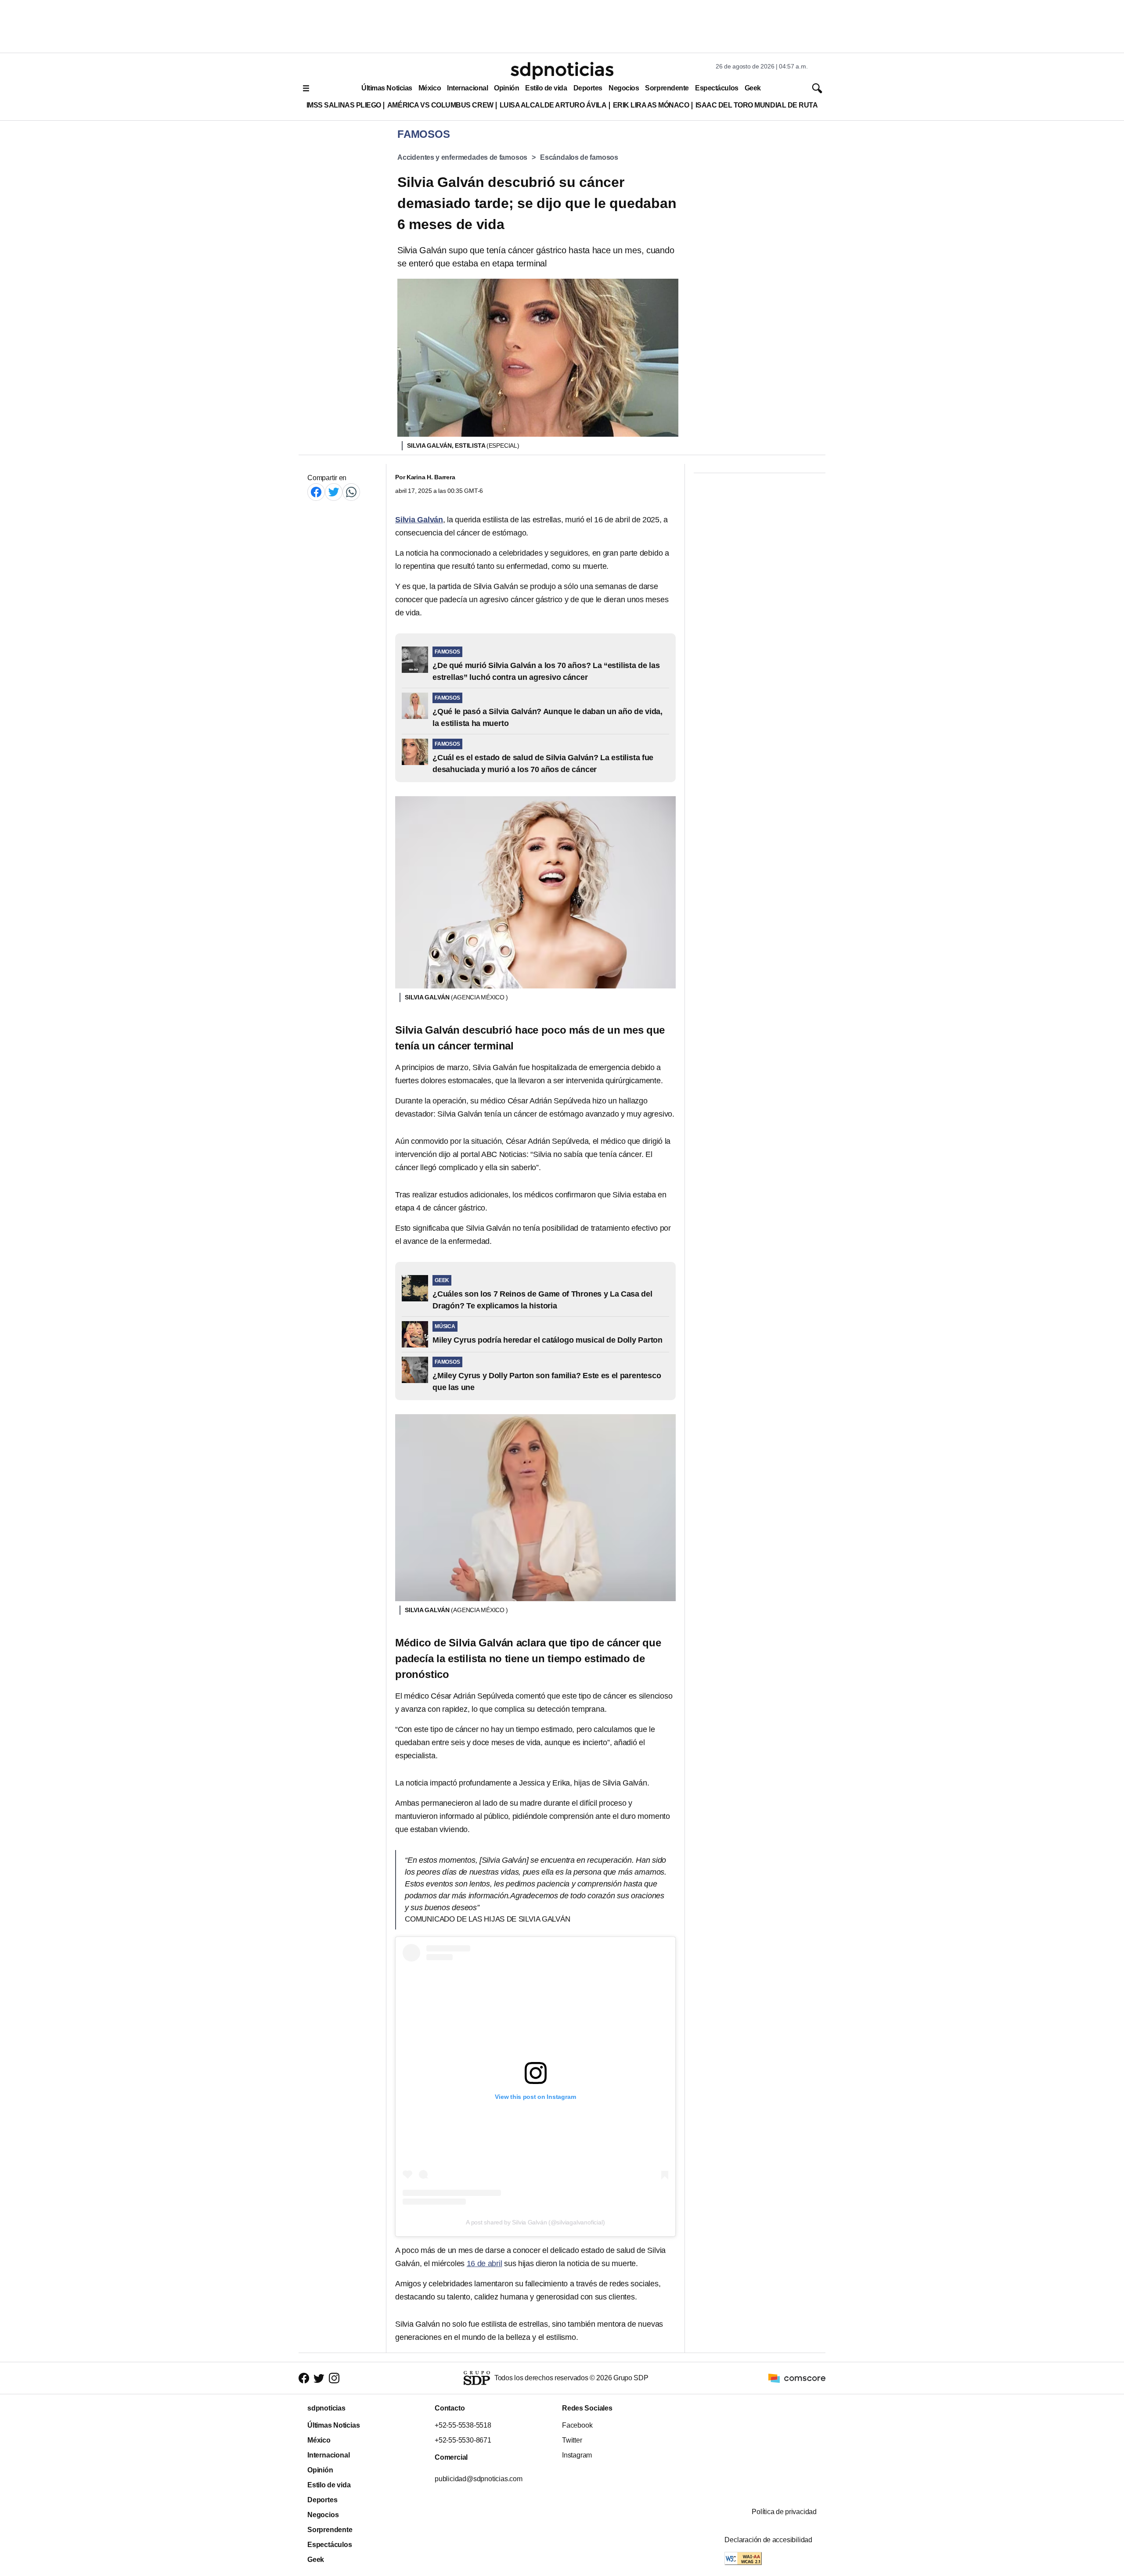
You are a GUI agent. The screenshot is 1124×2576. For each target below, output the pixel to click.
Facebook (577, 2425)
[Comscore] (797, 2377)
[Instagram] (334, 2378)
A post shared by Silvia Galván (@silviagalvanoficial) (535, 2222)
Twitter (572, 2440)
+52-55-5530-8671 (463, 2440)
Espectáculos (717, 88)
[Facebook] (316, 492)
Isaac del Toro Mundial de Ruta (757, 105)
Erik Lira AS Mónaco (651, 105)
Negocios (624, 88)
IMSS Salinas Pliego (344, 105)
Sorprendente (667, 88)
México (430, 88)
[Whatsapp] (351, 492)
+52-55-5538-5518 (463, 2425)
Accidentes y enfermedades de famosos (462, 157)
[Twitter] (334, 492)
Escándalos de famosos (579, 157)
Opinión (506, 88)
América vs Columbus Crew (440, 105)
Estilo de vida (546, 88)
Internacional (467, 88)
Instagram (577, 2455)
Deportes (588, 88)
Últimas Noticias (387, 88)
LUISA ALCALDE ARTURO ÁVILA (553, 105)
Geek (753, 88)
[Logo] (562, 71)
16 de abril (485, 2263)
